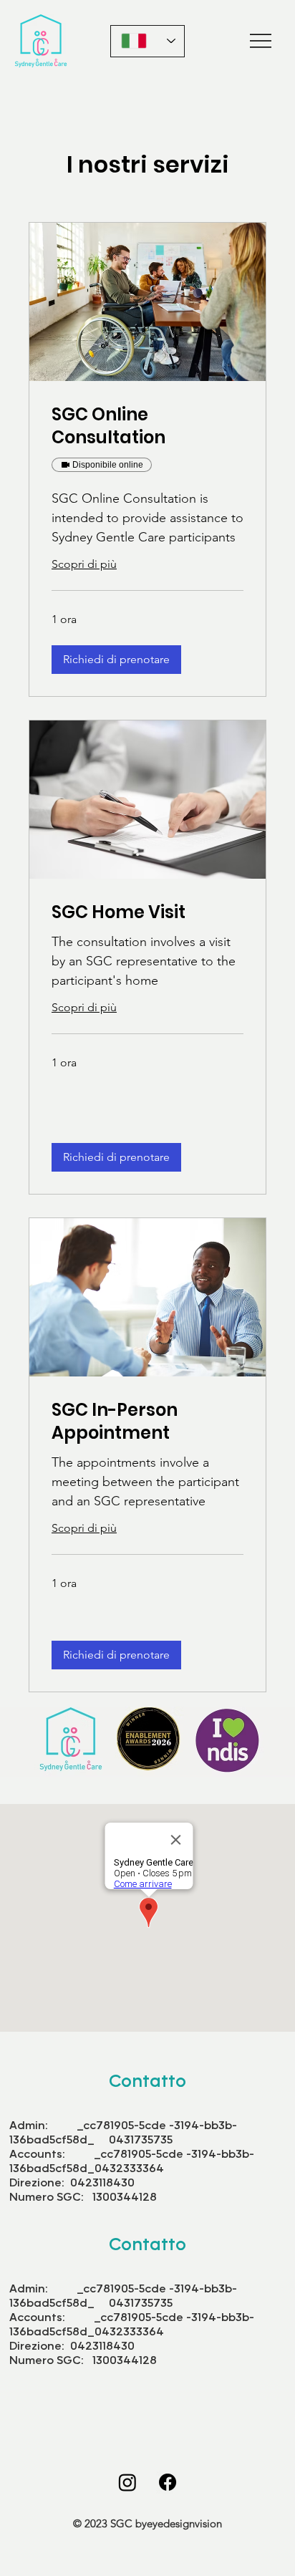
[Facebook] (168, 2482)
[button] (116, 660)
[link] (147, 426)
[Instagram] (127, 2482)
